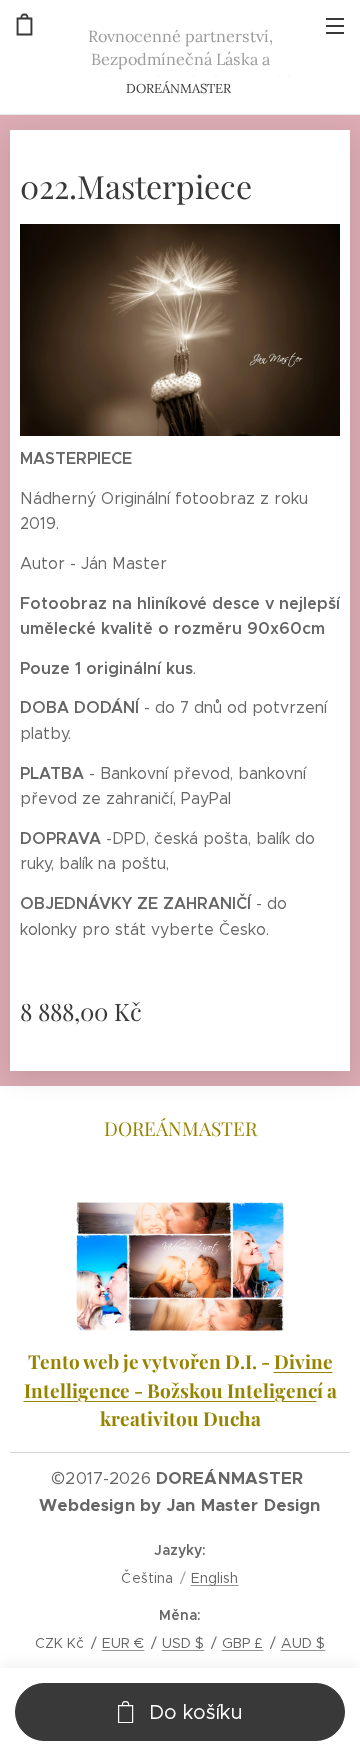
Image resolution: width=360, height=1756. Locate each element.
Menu (335, 25)
